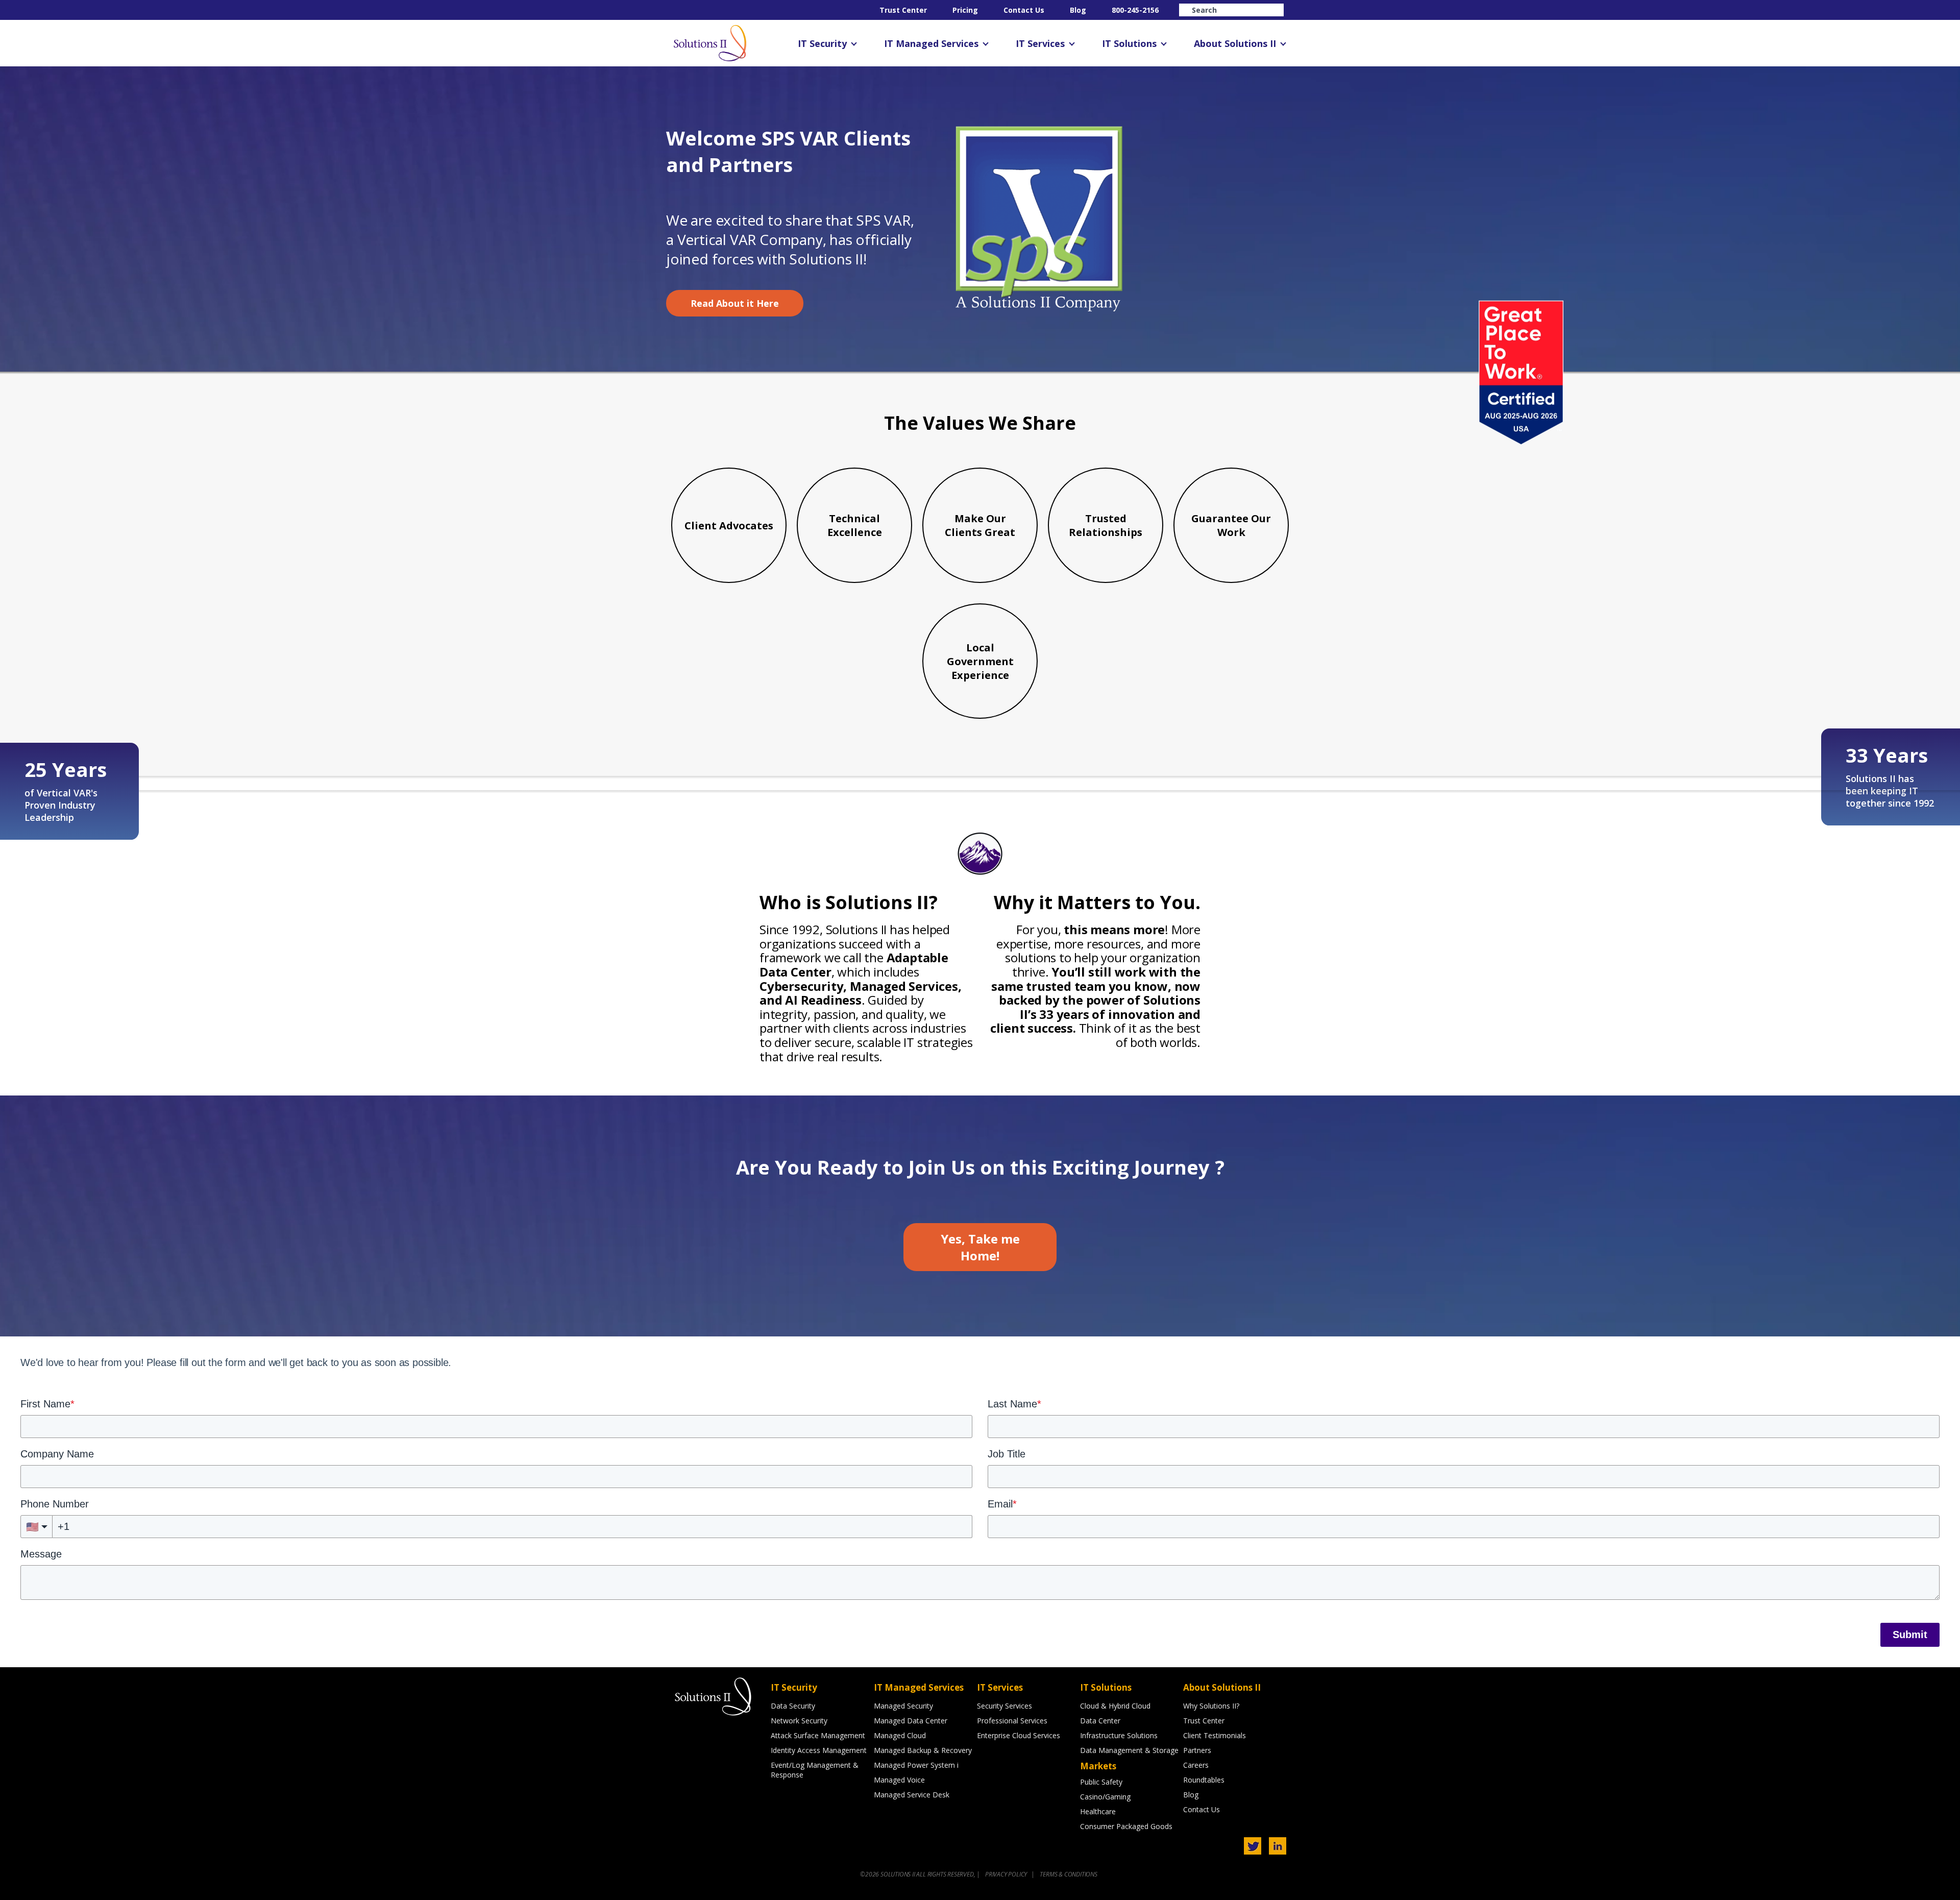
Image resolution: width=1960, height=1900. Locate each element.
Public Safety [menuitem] (1101, 1782)
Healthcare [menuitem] (1098, 1811)
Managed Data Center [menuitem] (911, 1721)
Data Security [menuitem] (793, 1706)
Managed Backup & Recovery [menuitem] (923, 1750)
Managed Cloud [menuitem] (900, 1735)
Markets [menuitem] (1098, 1766)
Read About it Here (735, 303)
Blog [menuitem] (1078, 10)
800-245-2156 (1135, 10)
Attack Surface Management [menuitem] (818, 1735)
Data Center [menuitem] (1100, 1721)
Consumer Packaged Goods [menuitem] (1126, 1826)
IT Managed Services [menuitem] (931, 43)
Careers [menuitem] (1196, 1765)
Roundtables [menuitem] (1204, 1780)
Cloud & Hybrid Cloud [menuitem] (1115, 1706)
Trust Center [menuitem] (903, 10)
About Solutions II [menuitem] (1235, 43)
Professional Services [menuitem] (1012, 1721)
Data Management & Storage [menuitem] (1129, 1750)
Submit (1910, 1635)
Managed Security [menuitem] (903, 1706)
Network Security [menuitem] (799, 1721)
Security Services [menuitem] (1004, 1706)
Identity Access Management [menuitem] (819, 1750)
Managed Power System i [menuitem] (916, 1765)
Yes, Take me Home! (980, 1247)
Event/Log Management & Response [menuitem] (815, 1770)
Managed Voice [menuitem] (899, 1780)
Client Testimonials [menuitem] (1215, 1735)
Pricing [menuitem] (965, 10)
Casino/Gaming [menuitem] (1105, 1797)
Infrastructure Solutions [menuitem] (1119, 1735)
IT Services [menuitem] (1040, 43)
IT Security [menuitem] (822, 43)
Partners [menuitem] (1197, 1750)
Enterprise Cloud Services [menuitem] (1019, 1735)
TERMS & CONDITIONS (1068, 1874)
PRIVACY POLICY (1007, 1874)
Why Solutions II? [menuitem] (1211, 1706)
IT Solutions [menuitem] (1129, 43)
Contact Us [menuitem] (1024, 10)
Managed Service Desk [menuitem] (912, 1795)
